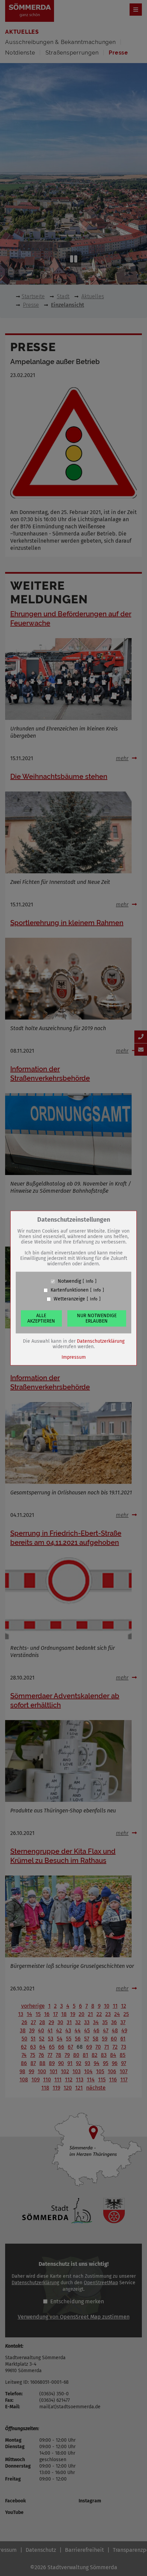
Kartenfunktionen (70, 1290)
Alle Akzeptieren (41, 1318)
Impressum (74, 1357)
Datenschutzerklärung (101, 1341)
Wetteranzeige (69, 1299)
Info (90, 1281)
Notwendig (69, 1281)
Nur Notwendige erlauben (97, 1318)
